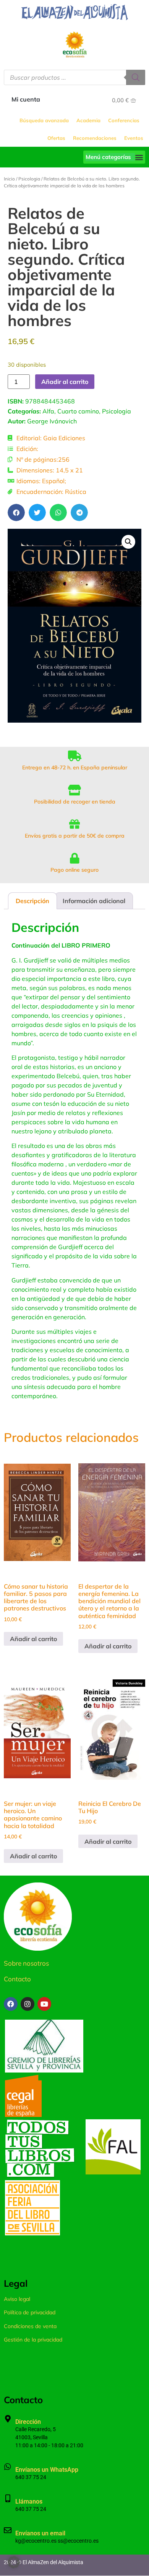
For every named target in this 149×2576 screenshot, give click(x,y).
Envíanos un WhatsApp (47, 2470)
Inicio (9, 179)
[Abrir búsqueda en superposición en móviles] (74, 77)
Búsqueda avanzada (44, 120)
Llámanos (29, 2501)
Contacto (17, 1979)
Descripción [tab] (32, 901)
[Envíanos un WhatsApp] (8, 2467)
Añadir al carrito (65, 382)
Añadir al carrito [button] (33, 1639)
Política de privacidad (30, 2312)
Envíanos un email (40, 2533)
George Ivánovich (52, 421)
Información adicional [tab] (94, 901)
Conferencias (124, 120)
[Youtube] (44, 2004)
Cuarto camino (78, 411)
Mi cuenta (26, 99)
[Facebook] (11, 2004)
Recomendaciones (95, 138)
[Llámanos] (8, 2499)
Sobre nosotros (26, 1963)
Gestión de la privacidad (33, 2340)
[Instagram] (28, 2004)
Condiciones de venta (30, 2326)
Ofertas (56, 138)
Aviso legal (17, 2299)
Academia (88, 120)
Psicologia (29, 179)
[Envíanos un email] (8, 2530)
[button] (114, 157)
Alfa (48, 411)
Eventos (134, 138)
